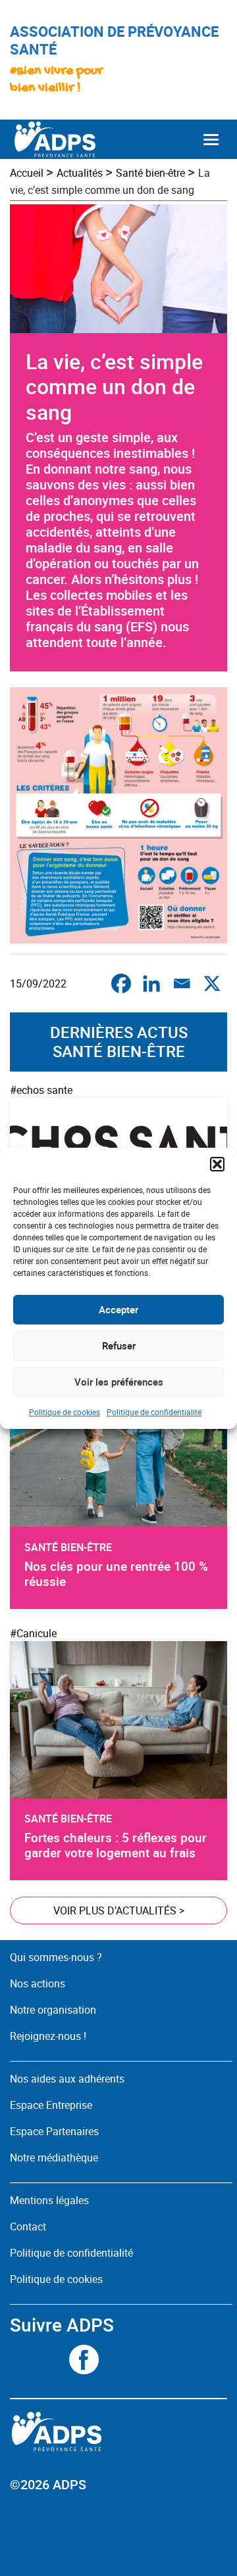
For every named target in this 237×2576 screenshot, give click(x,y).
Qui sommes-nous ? (56, 1957)
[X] (212, 983)
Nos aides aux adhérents (67, 2079)
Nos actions (38, 1983)
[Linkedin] (151, 983)
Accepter (118, 1309)
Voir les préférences (119, 1382)
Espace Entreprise (51, 2105)
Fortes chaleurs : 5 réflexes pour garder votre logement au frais (116, 1845)
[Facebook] (121, 983)
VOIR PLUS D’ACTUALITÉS (119, 1910)
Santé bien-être (150, 173)
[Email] (182, 983)
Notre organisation (53, 2010)
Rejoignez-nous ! (48, 2036)
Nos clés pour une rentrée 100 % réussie (116, 1574)
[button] (217, 1164)
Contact (28, 2226)
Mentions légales (49, 2200)
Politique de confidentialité (154, 1412)
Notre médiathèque (55, 2158)
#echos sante (41, 1090)
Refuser (119, 1345)
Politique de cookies (65, 1412)
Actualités (80, 173)
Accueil (27, 173)
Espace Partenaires (54, 2131)
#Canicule (33, 1633)
